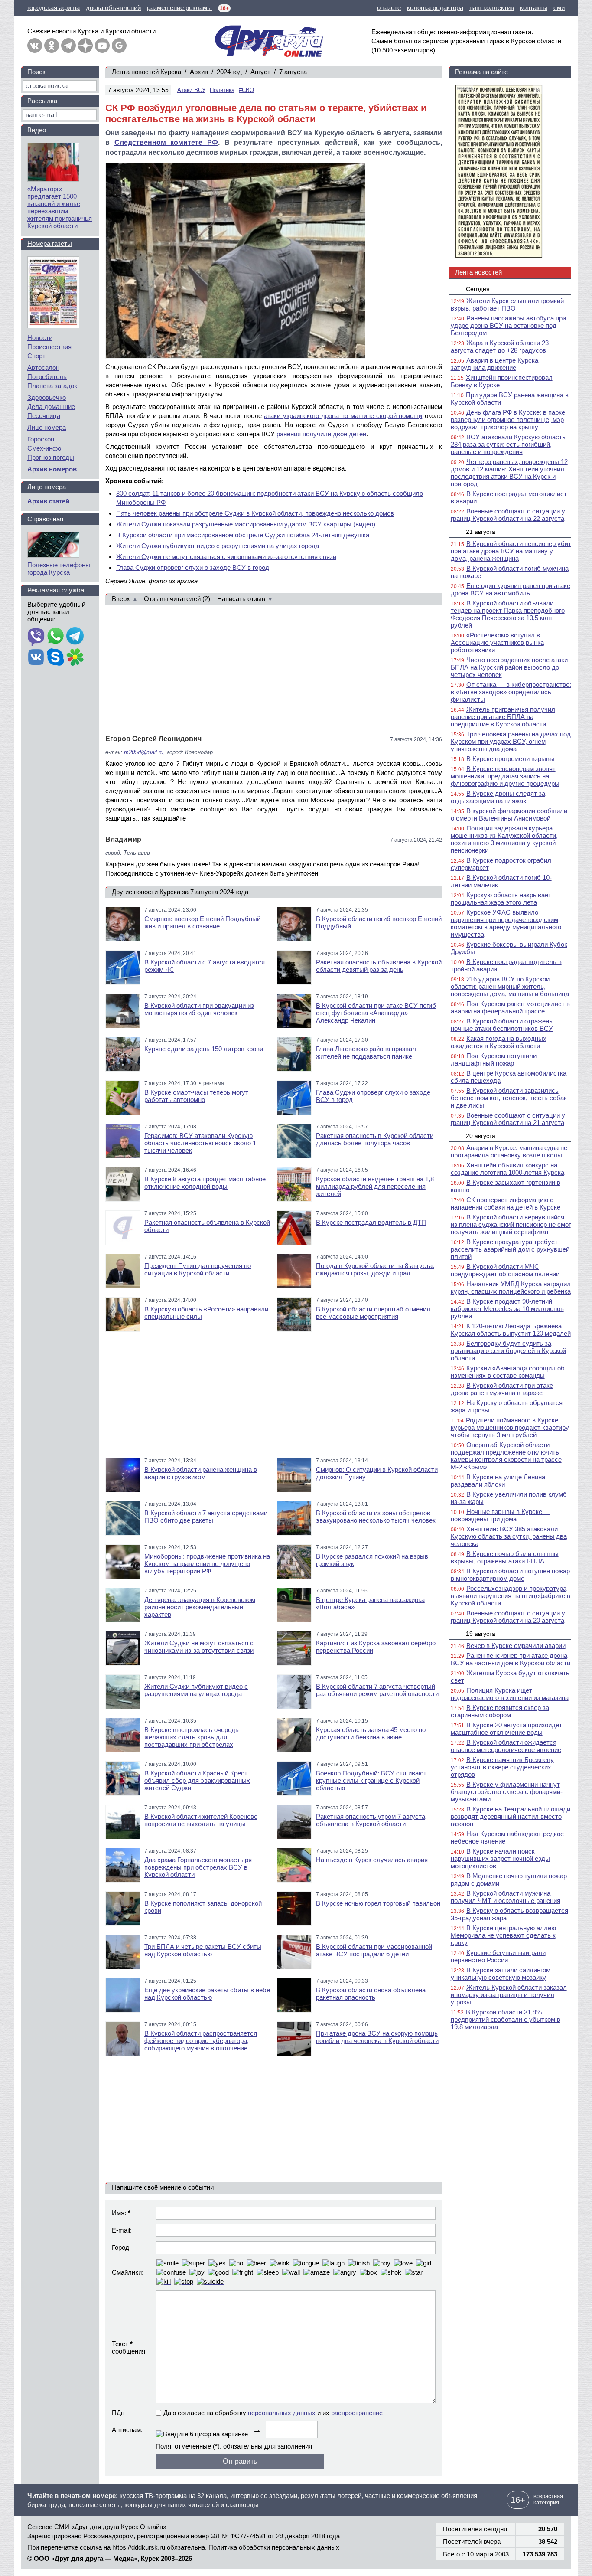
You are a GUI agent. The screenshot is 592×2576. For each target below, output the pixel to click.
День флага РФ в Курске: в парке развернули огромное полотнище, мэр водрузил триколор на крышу (508, 420)
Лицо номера (47, 427)
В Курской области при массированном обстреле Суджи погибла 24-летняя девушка (243, 535)
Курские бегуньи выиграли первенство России (498, 1956)
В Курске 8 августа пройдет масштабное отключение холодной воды (205, 1183)
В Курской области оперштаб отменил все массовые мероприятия (373, 1313)
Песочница (44, 416)
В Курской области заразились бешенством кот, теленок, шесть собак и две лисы (509, 1098)
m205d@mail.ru (144, 752)
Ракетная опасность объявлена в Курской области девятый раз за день (379, 966)
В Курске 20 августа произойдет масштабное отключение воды (506, 1729)
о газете (389, 8)
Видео (37, 130)
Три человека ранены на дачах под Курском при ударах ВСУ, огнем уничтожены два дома (511, 741)
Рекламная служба (56, 590)
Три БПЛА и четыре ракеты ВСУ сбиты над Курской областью (203, 1950)
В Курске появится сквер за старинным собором (500, 1711)
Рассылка (42, 101)
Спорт (36, 356)
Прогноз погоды (51, 457)
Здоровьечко (47, 397)
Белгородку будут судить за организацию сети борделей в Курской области (508, 1351)
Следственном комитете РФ (166, 142)
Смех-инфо (44, 448)
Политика (222, 90)
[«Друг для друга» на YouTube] (102, 46)
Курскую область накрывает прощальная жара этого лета (501, 899)
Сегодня (478, 289)
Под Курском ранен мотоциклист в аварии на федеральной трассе (510, 1007)
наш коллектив (492, 8)
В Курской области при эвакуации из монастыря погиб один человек (199, 1009)
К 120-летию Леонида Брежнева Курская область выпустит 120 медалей (511, 1330)
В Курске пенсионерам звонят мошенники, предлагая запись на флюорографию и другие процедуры (505, 776)
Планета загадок (52, 386)
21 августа (481, 532)
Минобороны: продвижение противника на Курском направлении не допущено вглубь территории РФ (207, 1564)
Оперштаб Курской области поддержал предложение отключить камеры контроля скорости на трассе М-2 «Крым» (506, 1456)
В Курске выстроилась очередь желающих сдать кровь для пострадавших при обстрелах (192, 1737)
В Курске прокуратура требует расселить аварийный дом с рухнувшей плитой (510, 1249)
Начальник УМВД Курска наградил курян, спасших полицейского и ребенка (511, 1288)
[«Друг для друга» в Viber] (36, 637)
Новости (40, 338)
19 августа (481, 1634)
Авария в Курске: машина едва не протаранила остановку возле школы (509, 1151)
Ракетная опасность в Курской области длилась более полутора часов (375, 1139)
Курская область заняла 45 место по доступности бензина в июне (371, 1733)
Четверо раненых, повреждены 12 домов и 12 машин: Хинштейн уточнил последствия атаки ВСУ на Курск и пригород (509, 473)
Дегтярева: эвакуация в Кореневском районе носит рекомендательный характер (200, 1607)
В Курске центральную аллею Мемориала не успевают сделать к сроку (503, 1935)
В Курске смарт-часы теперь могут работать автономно (196, 1096)
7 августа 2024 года (219, 892)
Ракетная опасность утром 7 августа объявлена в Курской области (371, 1820)
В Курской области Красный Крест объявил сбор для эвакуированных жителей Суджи (197, 1780)
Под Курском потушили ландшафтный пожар (494, 1059)
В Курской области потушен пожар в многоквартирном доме (510, 1575)
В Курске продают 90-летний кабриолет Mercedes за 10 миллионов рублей (507, 1309)
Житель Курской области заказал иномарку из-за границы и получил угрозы (509, 1995)
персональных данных (282, 2413)
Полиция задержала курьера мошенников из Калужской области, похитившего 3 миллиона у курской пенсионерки (504, 839)
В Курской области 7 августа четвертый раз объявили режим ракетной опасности (377, 1690)
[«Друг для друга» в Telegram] (68, 46)
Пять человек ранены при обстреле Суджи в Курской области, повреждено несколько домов (255, 513)
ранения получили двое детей (321, 434)
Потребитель (47, 377)
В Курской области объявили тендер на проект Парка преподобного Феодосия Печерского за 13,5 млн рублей (508, 614)
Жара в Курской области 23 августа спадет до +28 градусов (500, 347)
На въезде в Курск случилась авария (372, 1860)
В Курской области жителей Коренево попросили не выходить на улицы (201, 1820)
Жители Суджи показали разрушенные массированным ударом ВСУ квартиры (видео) (246, 524)
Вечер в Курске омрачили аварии (516, 1646)
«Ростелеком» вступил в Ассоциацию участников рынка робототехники (497, 642)
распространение (357, 2413)
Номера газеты (50, 244)
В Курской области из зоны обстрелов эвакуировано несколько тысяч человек (376, 1517)
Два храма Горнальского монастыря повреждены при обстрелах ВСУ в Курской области (198, 1867)
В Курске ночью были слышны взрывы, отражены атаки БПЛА (505, 1557)
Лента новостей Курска (146, 72)
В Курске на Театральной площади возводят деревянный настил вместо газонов (511, 1816)
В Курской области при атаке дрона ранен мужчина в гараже (502, 1389)
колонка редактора (435, 8)
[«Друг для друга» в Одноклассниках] (52, 46)
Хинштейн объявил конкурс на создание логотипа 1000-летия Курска (507, 1169)
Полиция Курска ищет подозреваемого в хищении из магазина (510, 1694)
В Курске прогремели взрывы (510, 759)
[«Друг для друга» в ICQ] (75, 658)
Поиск (36, 72)
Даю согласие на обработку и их (273, 2413)
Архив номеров (52, 469)
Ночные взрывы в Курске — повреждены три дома (501, 1515)
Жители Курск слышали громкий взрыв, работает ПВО (507, 304)
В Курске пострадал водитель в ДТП (371, 1222)
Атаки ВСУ (191, 90)
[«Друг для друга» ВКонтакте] (35, 46)
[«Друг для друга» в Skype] (55, 658)
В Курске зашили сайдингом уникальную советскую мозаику (501, 1974)
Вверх (121, 599)
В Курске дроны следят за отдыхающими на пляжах (498, 797)
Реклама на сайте (481, 72)
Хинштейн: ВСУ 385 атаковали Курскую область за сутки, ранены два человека (509, 1536)
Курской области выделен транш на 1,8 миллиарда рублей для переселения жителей (375, 1186)
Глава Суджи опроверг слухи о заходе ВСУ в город (193, 567)
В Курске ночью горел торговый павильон (378, 1903)
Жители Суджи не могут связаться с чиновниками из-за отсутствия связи (226, 557)
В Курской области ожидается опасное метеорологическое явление (506, 1746)
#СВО (246, 90)
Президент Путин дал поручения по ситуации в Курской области (198, 1269)
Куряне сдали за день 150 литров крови (204, 1049)
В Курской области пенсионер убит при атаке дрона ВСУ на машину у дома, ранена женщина (511, 551)
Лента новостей (478, 272)
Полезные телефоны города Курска (59, 569)
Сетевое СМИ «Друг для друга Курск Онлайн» (97, 2527)
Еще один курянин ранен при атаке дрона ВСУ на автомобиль (511, 589)
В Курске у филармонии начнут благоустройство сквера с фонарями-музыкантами (507, 1792)
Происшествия (49, 347)
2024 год (229, 72)
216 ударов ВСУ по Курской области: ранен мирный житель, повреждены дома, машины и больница (510, 986)
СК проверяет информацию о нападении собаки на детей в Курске (506, 1203)
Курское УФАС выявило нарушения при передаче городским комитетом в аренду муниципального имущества (506, 923)
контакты (534, 8)
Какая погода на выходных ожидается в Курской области (499, 1042)
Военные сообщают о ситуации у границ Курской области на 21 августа (508, 1119)
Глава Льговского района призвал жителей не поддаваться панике (366, 1053)
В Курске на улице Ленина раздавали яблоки (498, 1481)
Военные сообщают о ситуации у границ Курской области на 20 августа (508, 1617)
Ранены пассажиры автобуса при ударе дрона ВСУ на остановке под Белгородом (508, 325)
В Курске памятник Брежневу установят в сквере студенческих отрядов (502, 1767)
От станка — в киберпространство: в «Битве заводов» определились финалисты (511, 692)
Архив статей (48, 501)
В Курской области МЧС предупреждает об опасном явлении (505, 1270)
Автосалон (43, 368)
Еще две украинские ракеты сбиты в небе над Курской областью (207, 1994)
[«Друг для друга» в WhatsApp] (55, 637)
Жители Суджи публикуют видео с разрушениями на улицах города (218, 546)
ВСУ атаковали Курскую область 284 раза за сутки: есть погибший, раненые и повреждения (508, 444)
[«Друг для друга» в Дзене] (85, 46)
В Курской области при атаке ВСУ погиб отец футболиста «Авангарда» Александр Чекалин (376, 1013)
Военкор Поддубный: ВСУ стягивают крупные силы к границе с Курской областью (371, 1780)
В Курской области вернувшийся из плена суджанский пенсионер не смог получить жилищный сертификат (511, 1224)
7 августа (293, 72)
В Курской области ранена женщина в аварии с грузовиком (201, 1473)
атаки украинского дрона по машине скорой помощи (343, 416)
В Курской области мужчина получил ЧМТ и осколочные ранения (506, 1897)
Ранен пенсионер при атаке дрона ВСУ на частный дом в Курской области (511, 1659)
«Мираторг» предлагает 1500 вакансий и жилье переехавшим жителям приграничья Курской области (60, 207)
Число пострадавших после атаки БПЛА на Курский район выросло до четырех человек (509, 667)
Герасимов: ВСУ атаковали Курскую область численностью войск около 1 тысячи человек (200, 1143)
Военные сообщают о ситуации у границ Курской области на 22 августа (508, 515)
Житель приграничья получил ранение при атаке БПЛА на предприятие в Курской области (503, 717)
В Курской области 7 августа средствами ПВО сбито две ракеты (206, 1517)
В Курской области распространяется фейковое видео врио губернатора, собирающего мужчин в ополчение (201, 2041)
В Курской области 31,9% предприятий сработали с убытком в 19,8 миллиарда (506, 2019)
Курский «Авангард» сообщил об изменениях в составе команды (508, 1372)
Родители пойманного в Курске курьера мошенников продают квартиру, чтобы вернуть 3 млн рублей (510, 1427)
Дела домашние (51, 407)
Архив (199, 72)
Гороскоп (41, 439)
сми (559, 8)
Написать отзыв (241, 599)
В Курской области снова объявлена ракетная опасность (371, 1994)
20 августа (481, 1136)
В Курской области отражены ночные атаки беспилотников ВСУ (502, 1025)
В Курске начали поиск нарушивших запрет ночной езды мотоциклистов (500, 1858)
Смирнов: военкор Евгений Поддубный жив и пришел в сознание (202, 922)
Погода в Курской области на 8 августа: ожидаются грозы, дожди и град (375, 1269)
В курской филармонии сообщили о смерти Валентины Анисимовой (509, 814)
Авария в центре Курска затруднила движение (494, 364)
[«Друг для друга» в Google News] (119, 46)
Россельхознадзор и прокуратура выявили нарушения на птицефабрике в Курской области (511, 1596)
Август (260, 72)
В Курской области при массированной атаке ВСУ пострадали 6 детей (374, 1950)
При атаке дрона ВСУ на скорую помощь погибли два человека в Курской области (377, 2037)
